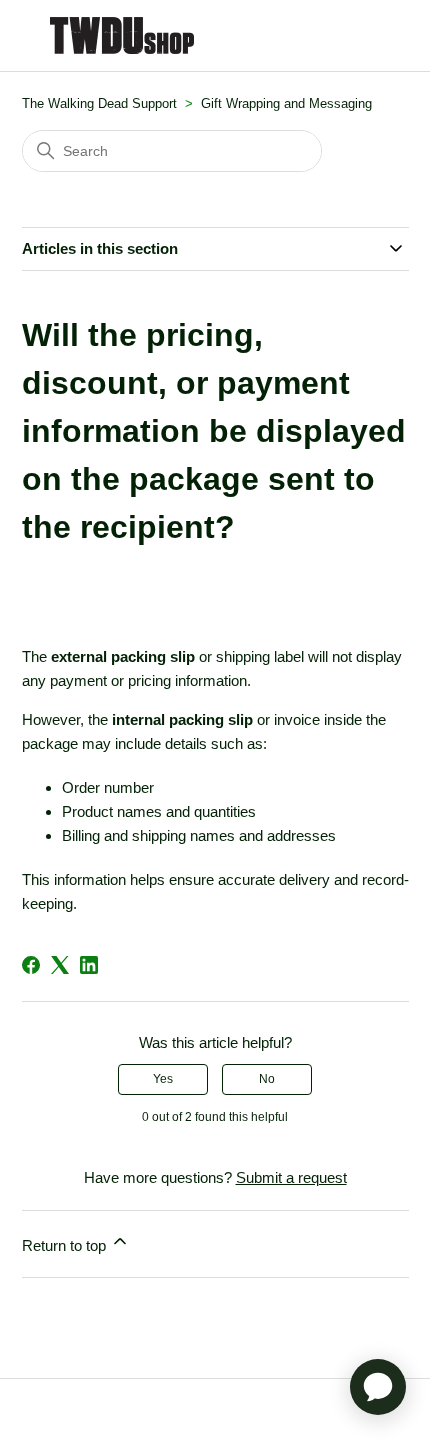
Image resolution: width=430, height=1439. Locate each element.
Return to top (66, 1245)
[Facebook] (31, 965)
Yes (163, 1079)
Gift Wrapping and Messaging (286, 103)
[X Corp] (60, 965)
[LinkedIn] (89, 965)
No (267, 1079)
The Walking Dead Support (99, 103)
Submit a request (291, 1177)
